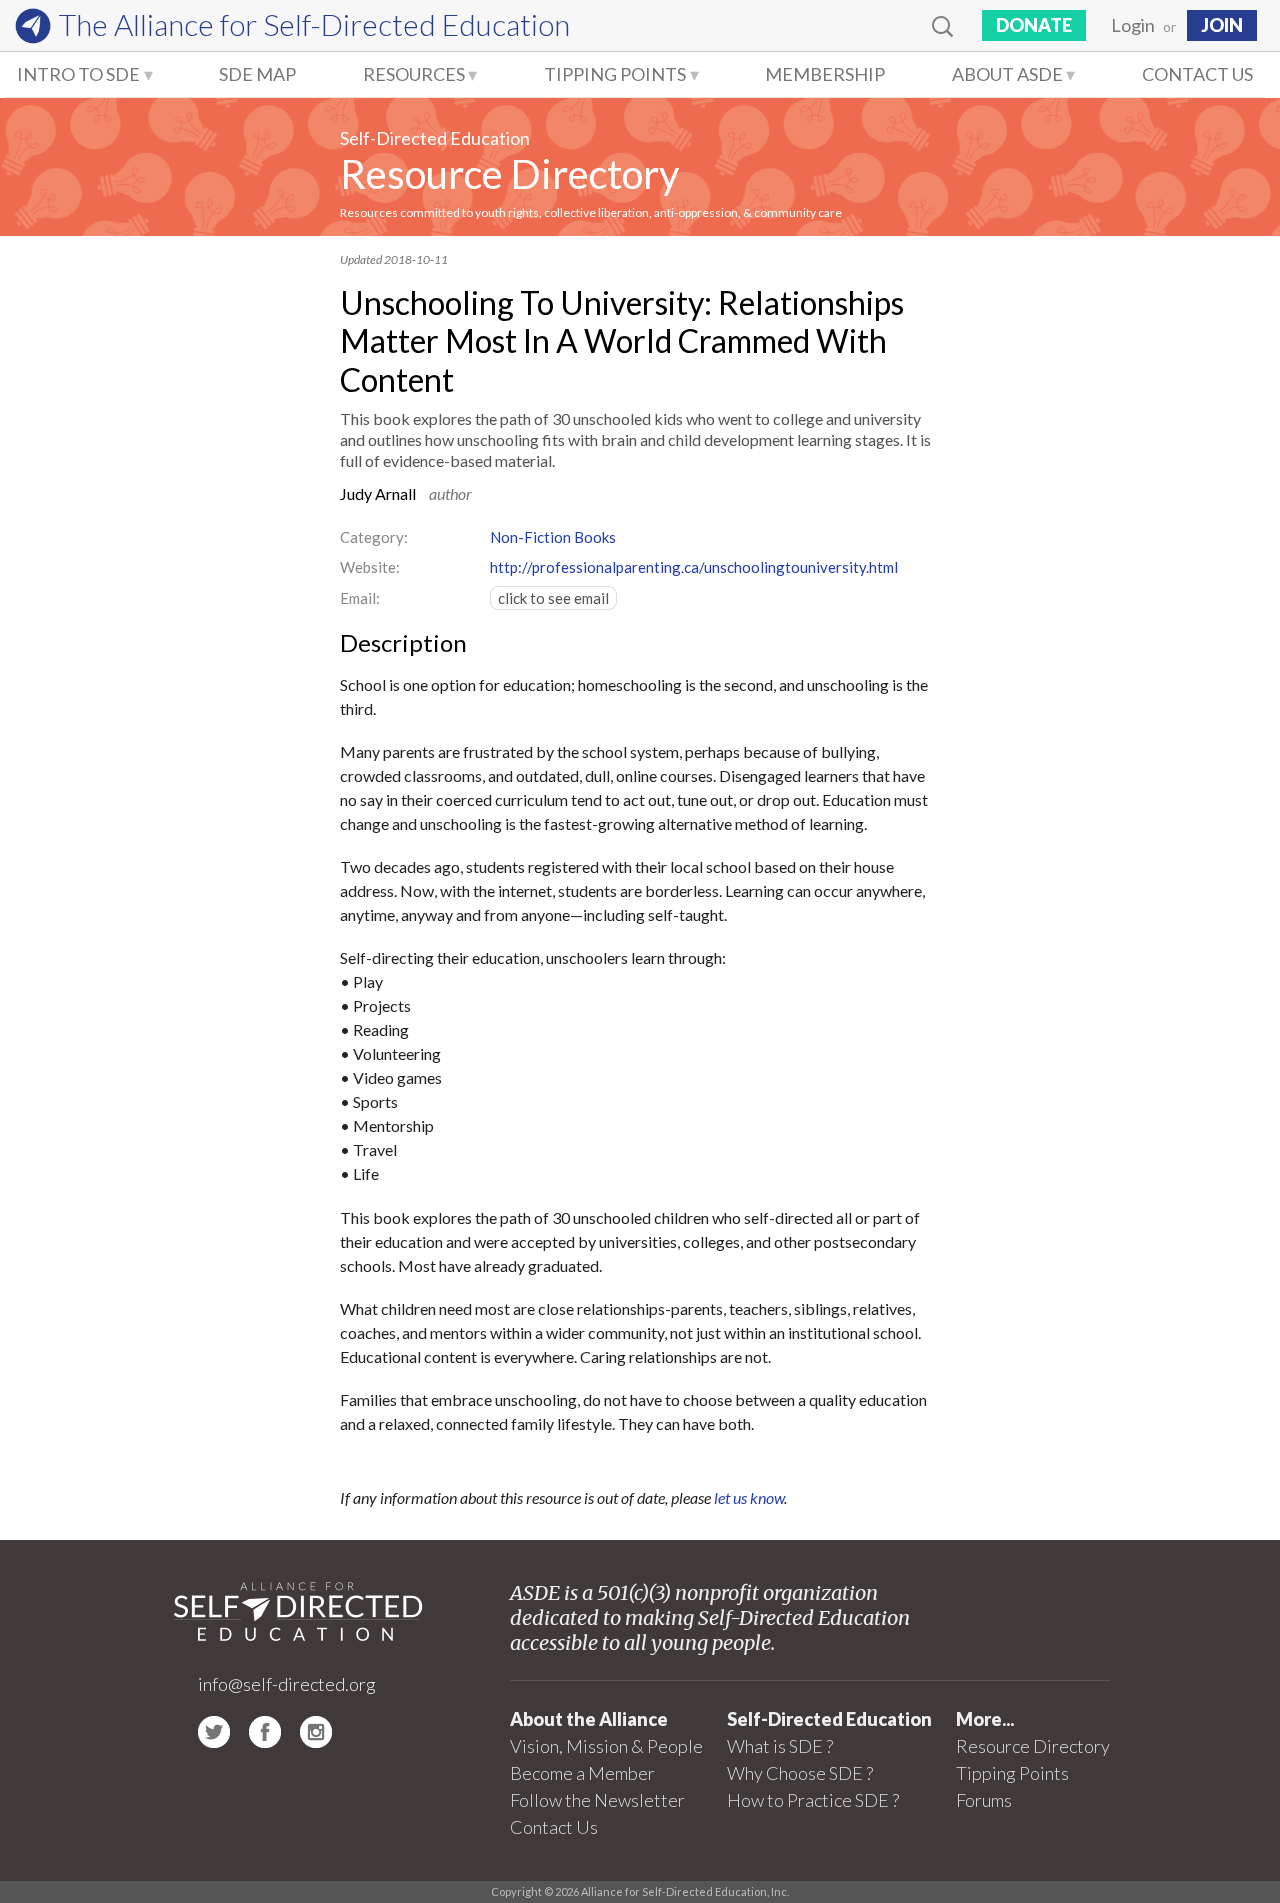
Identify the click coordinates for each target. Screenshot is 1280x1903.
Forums (984, 1800)
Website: (370, 567)
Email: (360, 598)
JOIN (1222, 25)
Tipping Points (615, 74)
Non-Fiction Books (553, 537)
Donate (1034, 25)
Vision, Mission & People (606, 1746)
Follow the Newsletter (597, 1800)
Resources (414, 74)
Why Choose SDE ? (800, 1773)
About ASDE (1007, 74)
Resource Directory (509, 174)
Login (1133, 25)
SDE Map (257, 74)
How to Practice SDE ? (813, 1800)
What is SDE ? (780, 1746)
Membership (825, 74)
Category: (374, 537)
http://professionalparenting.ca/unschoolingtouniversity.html (694, 567)
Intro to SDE (78, 74)
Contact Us (1197, 74)
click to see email (553, 598)
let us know (749, 1497)
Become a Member (582, 1773)
